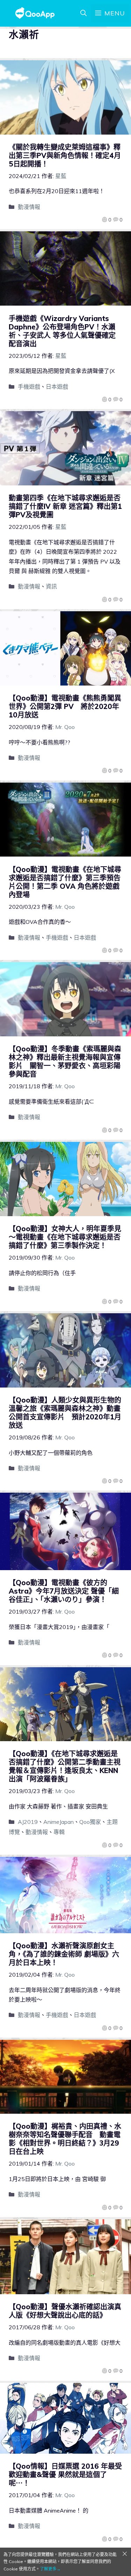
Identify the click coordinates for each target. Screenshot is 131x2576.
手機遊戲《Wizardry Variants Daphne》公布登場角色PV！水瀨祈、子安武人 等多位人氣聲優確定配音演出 (62, 331)
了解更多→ (50, 2569)
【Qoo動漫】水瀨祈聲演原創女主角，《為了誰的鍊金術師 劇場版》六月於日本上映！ (64, 1954)
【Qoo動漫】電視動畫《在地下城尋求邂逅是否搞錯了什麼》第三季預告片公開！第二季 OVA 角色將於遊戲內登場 (65, 882)
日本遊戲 (57, 387)
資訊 (51, 586)
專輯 (59, 1832)
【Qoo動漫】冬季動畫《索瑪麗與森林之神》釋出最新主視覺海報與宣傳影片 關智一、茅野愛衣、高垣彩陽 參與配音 (65, 1061)
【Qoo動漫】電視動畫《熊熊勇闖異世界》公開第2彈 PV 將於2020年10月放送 (65, 706)
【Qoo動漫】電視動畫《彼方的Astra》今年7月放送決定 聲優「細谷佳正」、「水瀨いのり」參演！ (64, 1591)
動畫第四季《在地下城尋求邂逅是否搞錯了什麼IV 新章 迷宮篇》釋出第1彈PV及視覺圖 (65, 506)
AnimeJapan (59, 1822)
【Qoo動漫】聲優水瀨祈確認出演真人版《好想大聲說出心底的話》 (65, 2311)
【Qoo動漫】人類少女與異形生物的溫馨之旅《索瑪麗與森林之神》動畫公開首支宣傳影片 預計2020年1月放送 (65, 1413)
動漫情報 (29, 207)
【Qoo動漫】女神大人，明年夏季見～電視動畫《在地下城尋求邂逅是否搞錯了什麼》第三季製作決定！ (65, 1237)
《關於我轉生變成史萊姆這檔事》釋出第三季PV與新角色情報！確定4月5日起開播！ (65, 155)
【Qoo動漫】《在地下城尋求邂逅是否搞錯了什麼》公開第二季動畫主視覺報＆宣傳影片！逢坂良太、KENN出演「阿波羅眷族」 (65, 1766)
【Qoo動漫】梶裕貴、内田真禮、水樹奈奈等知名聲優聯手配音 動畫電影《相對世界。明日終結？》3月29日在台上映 (65, 2139)
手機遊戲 (29, 387)
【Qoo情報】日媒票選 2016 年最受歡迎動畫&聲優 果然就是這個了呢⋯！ (65, 2475)
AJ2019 (28, 1822)
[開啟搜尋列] (83, 13)
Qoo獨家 (90, 1822)
